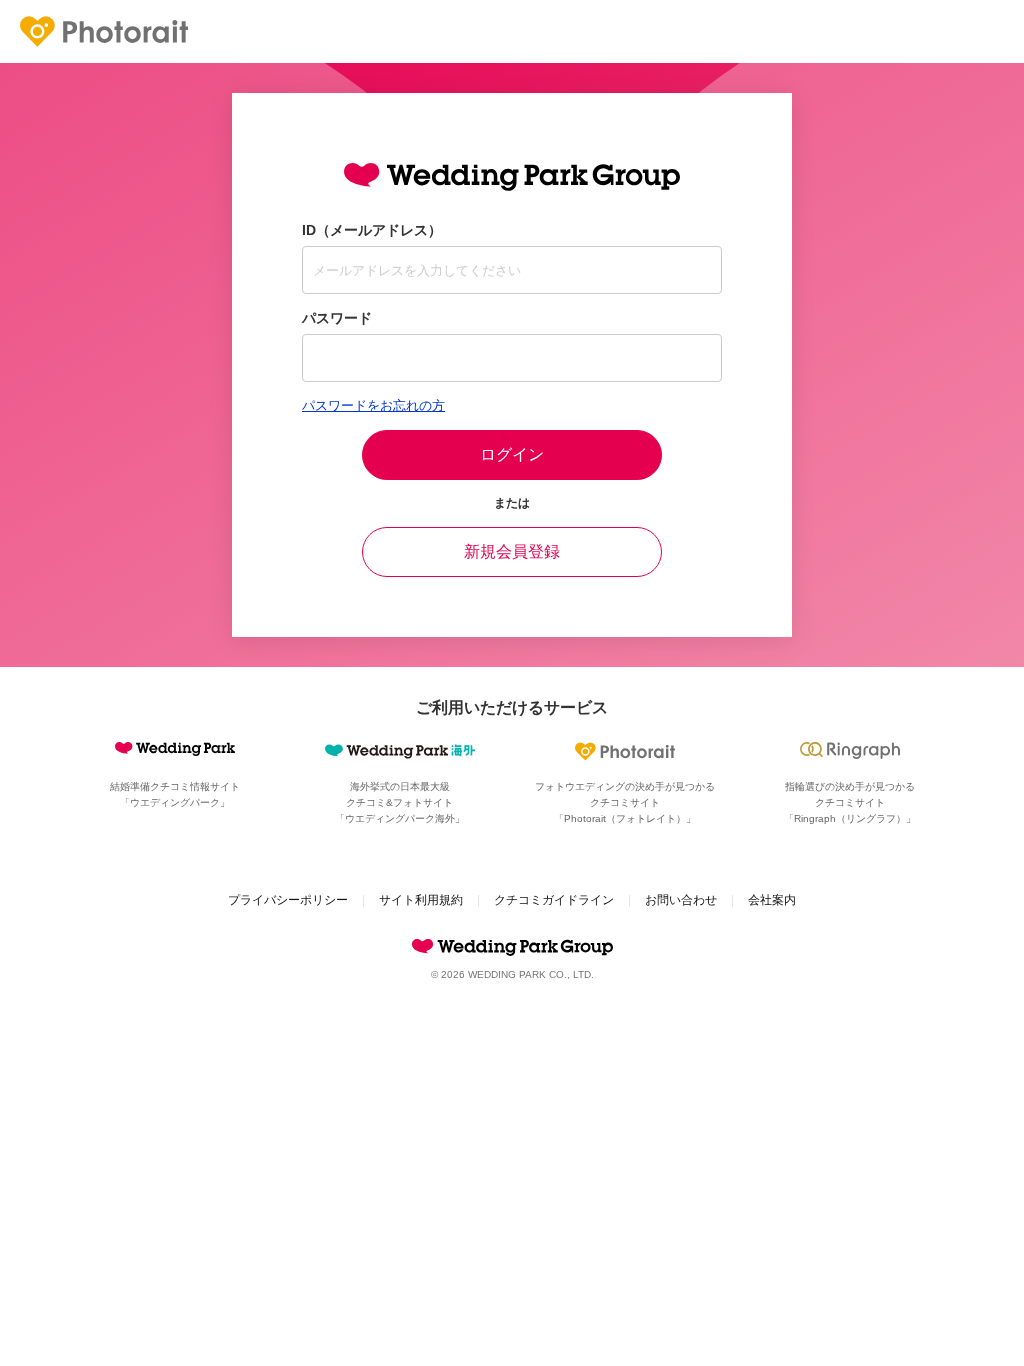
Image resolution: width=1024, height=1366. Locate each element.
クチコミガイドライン (554, 900)
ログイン (512, 454)
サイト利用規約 (421, 900)
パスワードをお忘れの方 (373, 405)
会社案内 (772, 900)
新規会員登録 (512, 551)
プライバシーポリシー (288, 900)
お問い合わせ (681, 900)
